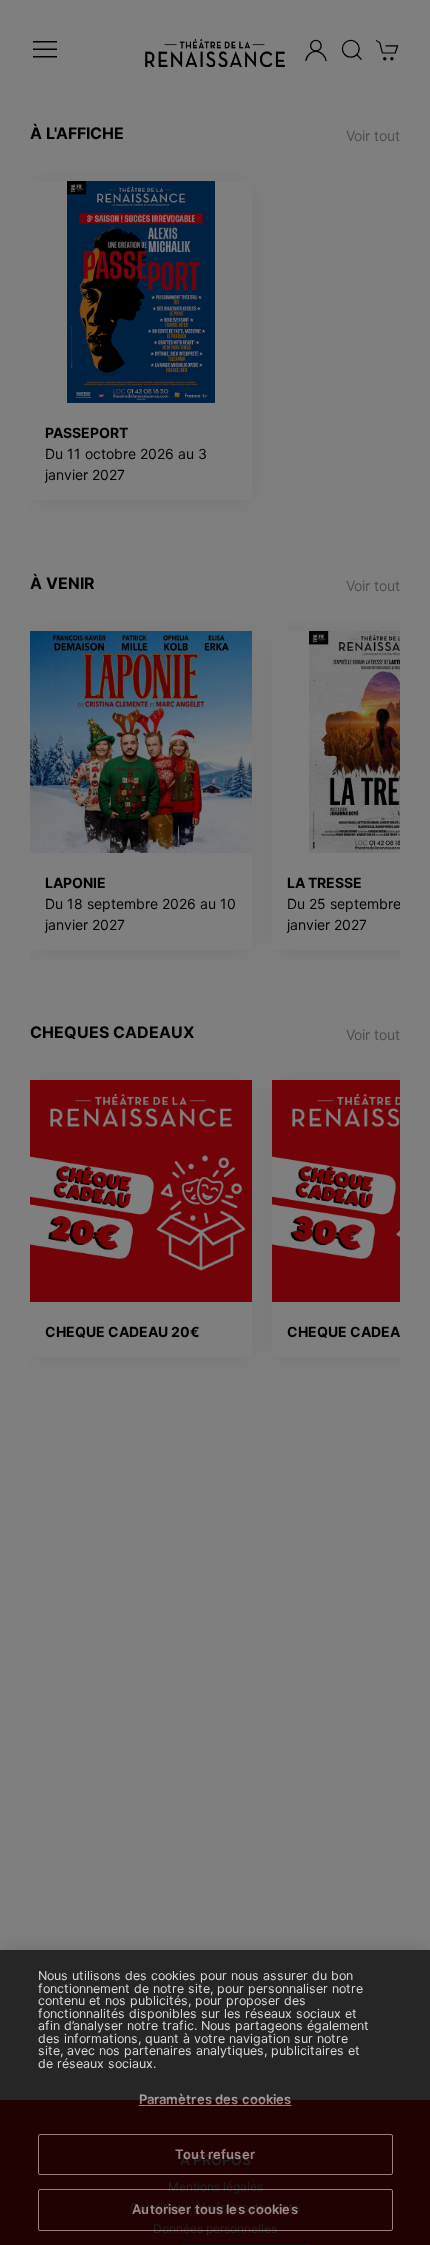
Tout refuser (215, 2154)
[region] (215, 2097)
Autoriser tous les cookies (214, 2209)
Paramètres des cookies (215, 2099)
